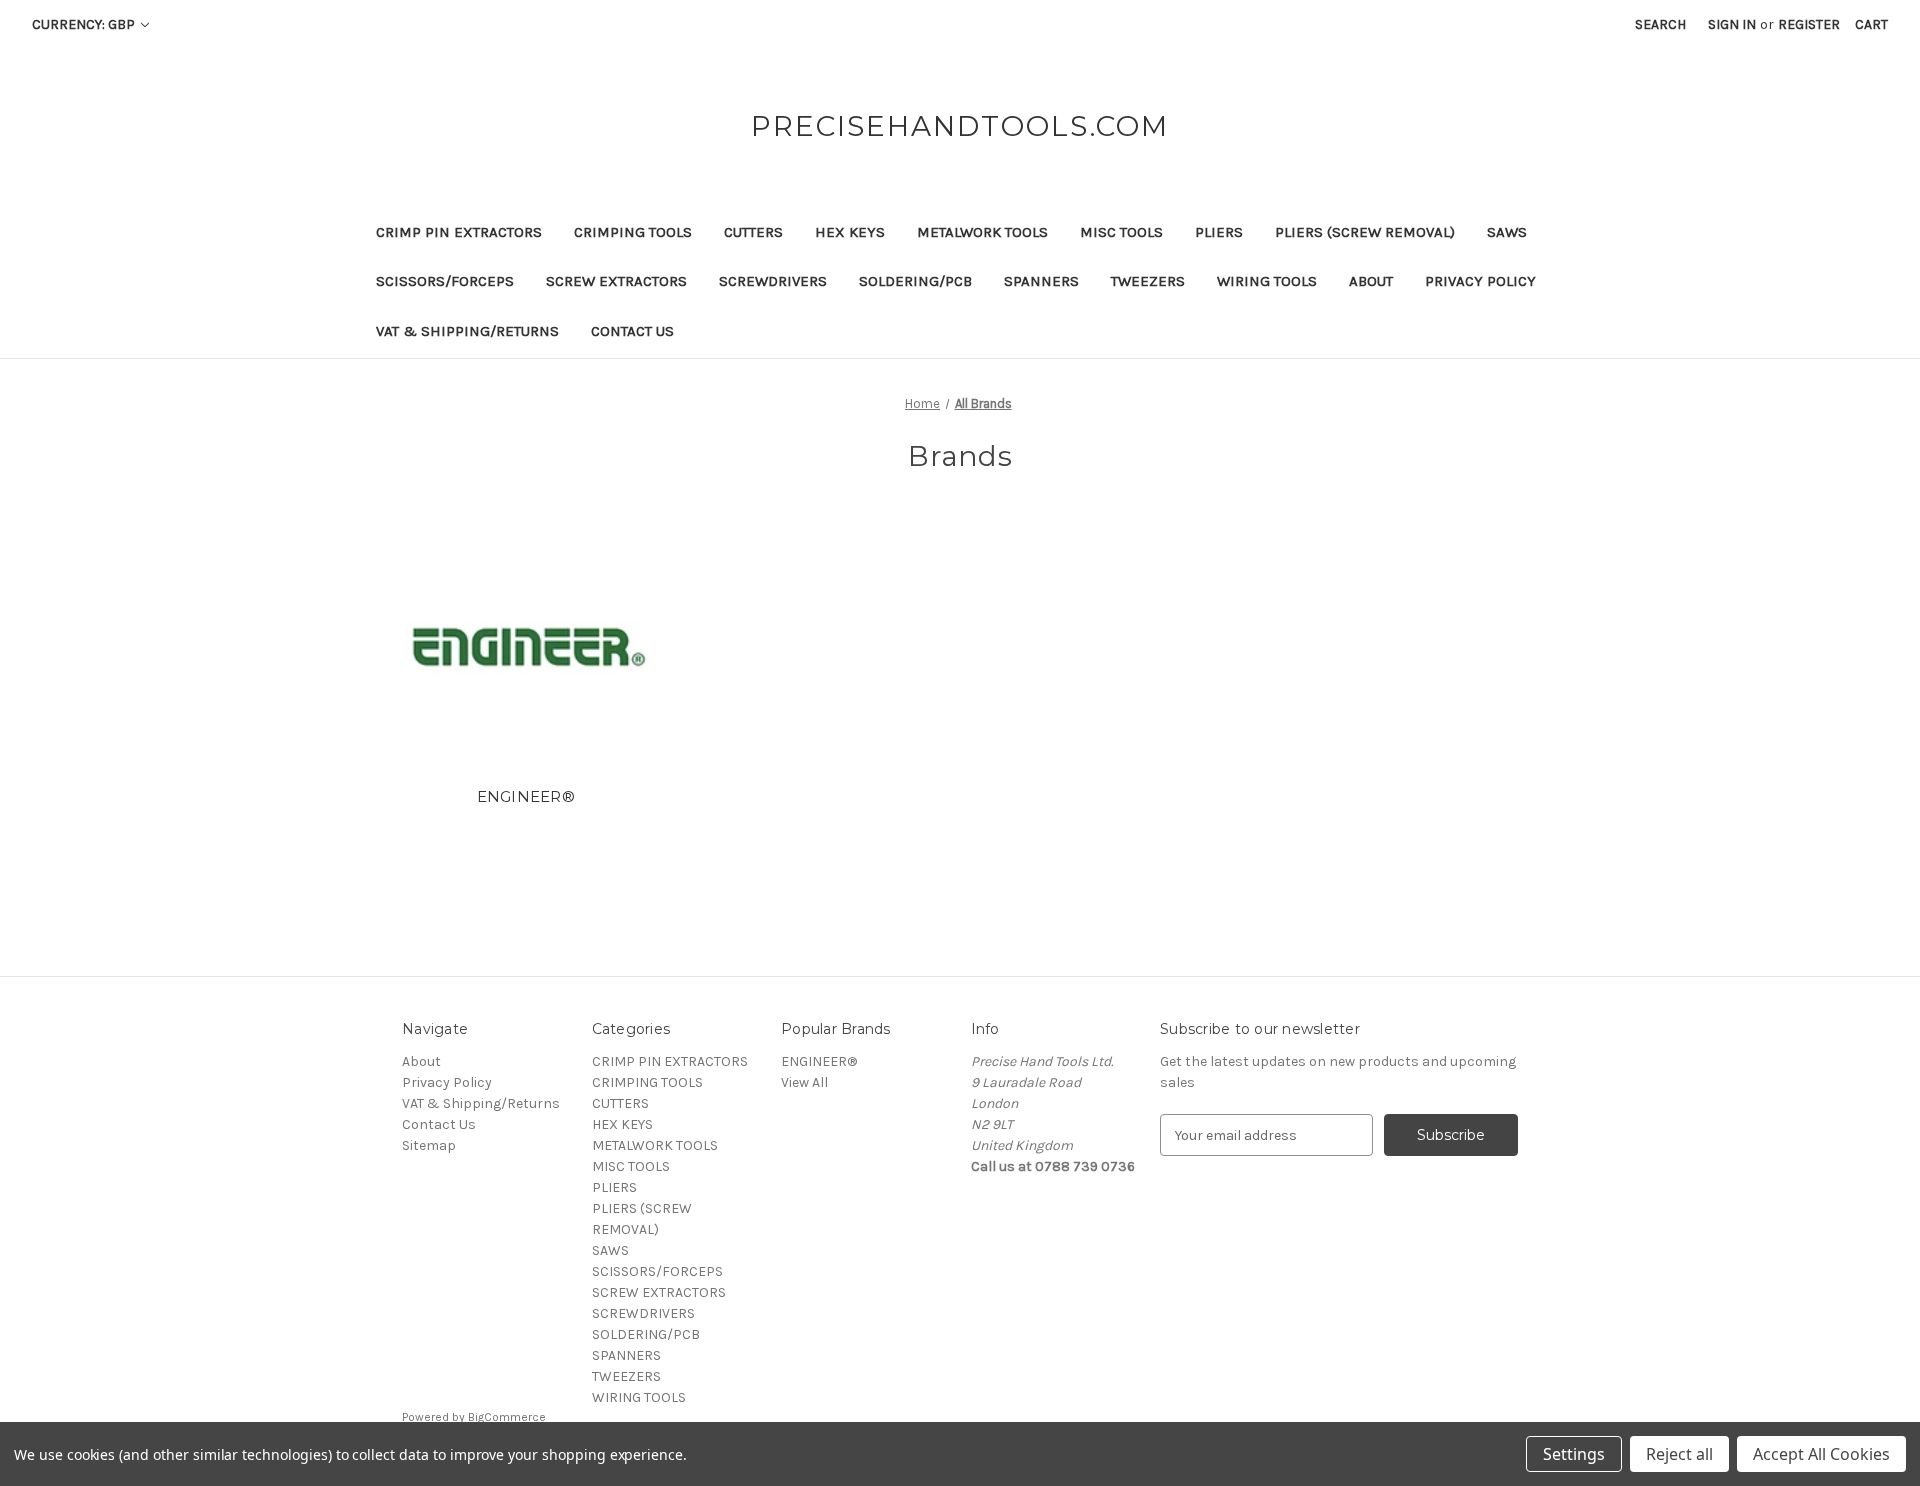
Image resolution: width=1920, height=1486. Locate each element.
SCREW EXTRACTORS (616, 281)
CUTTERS (753, 232)
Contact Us (632, 331)
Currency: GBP (85, 24)
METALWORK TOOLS (982, 232)
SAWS (1507, 232)
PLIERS (1219, 232)
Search (1660, 24)
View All (804, 1082)
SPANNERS (1041, 281)
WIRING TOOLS (1267, 281)
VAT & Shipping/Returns (467, 331)
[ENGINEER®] (526, 647)
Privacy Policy (1480, 281)
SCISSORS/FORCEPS (445, 281)
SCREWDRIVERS (773, 281)
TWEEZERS (1148, 281)
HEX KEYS (850, 232)
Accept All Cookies (1821, 1454)
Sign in (1732, 24)
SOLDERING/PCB (915, 281)
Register (1809, 24)
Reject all (1679, 1454)
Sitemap (429, 1145)
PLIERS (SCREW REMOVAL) (1365, 232)
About (1371, 281)
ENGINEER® (526, 796)
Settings (1574, 1454)
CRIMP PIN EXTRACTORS (459, 232)
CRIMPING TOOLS (633, 232)
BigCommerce (507, 1417)
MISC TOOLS (1121, 232)
